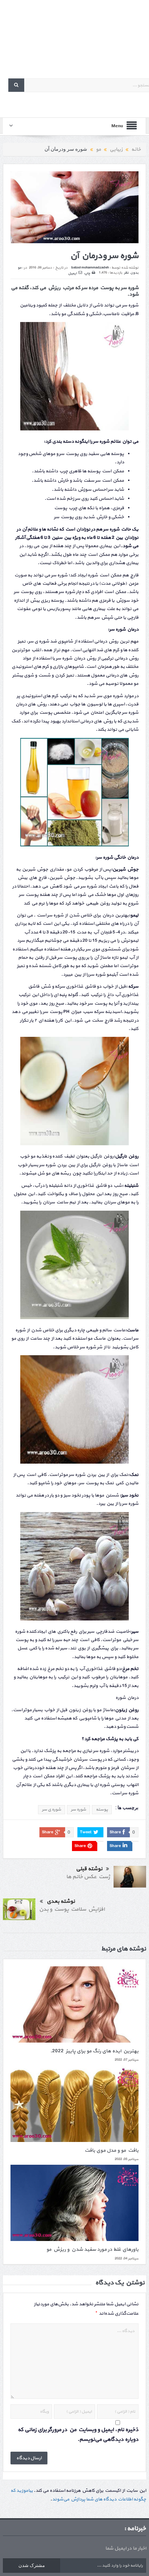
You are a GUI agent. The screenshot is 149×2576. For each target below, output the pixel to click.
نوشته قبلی (89, 1869)
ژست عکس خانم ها (88, 1877)
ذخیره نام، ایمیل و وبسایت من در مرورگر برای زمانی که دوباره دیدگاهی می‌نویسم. (78, 2435)
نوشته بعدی (61, 1901)
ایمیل (72, 273)
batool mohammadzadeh (90, 268)
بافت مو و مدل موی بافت (112, 2150)
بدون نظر (131, 273)
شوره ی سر (52, 1809)
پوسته (102, 1809)
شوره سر (78, 1809)
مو (20, 268)
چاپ (87, 273)
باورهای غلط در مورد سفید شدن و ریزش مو (92, 2249)
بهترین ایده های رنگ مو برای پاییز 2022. (94, 2051)
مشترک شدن (32, 2565)
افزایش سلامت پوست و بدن (72, 1909)
